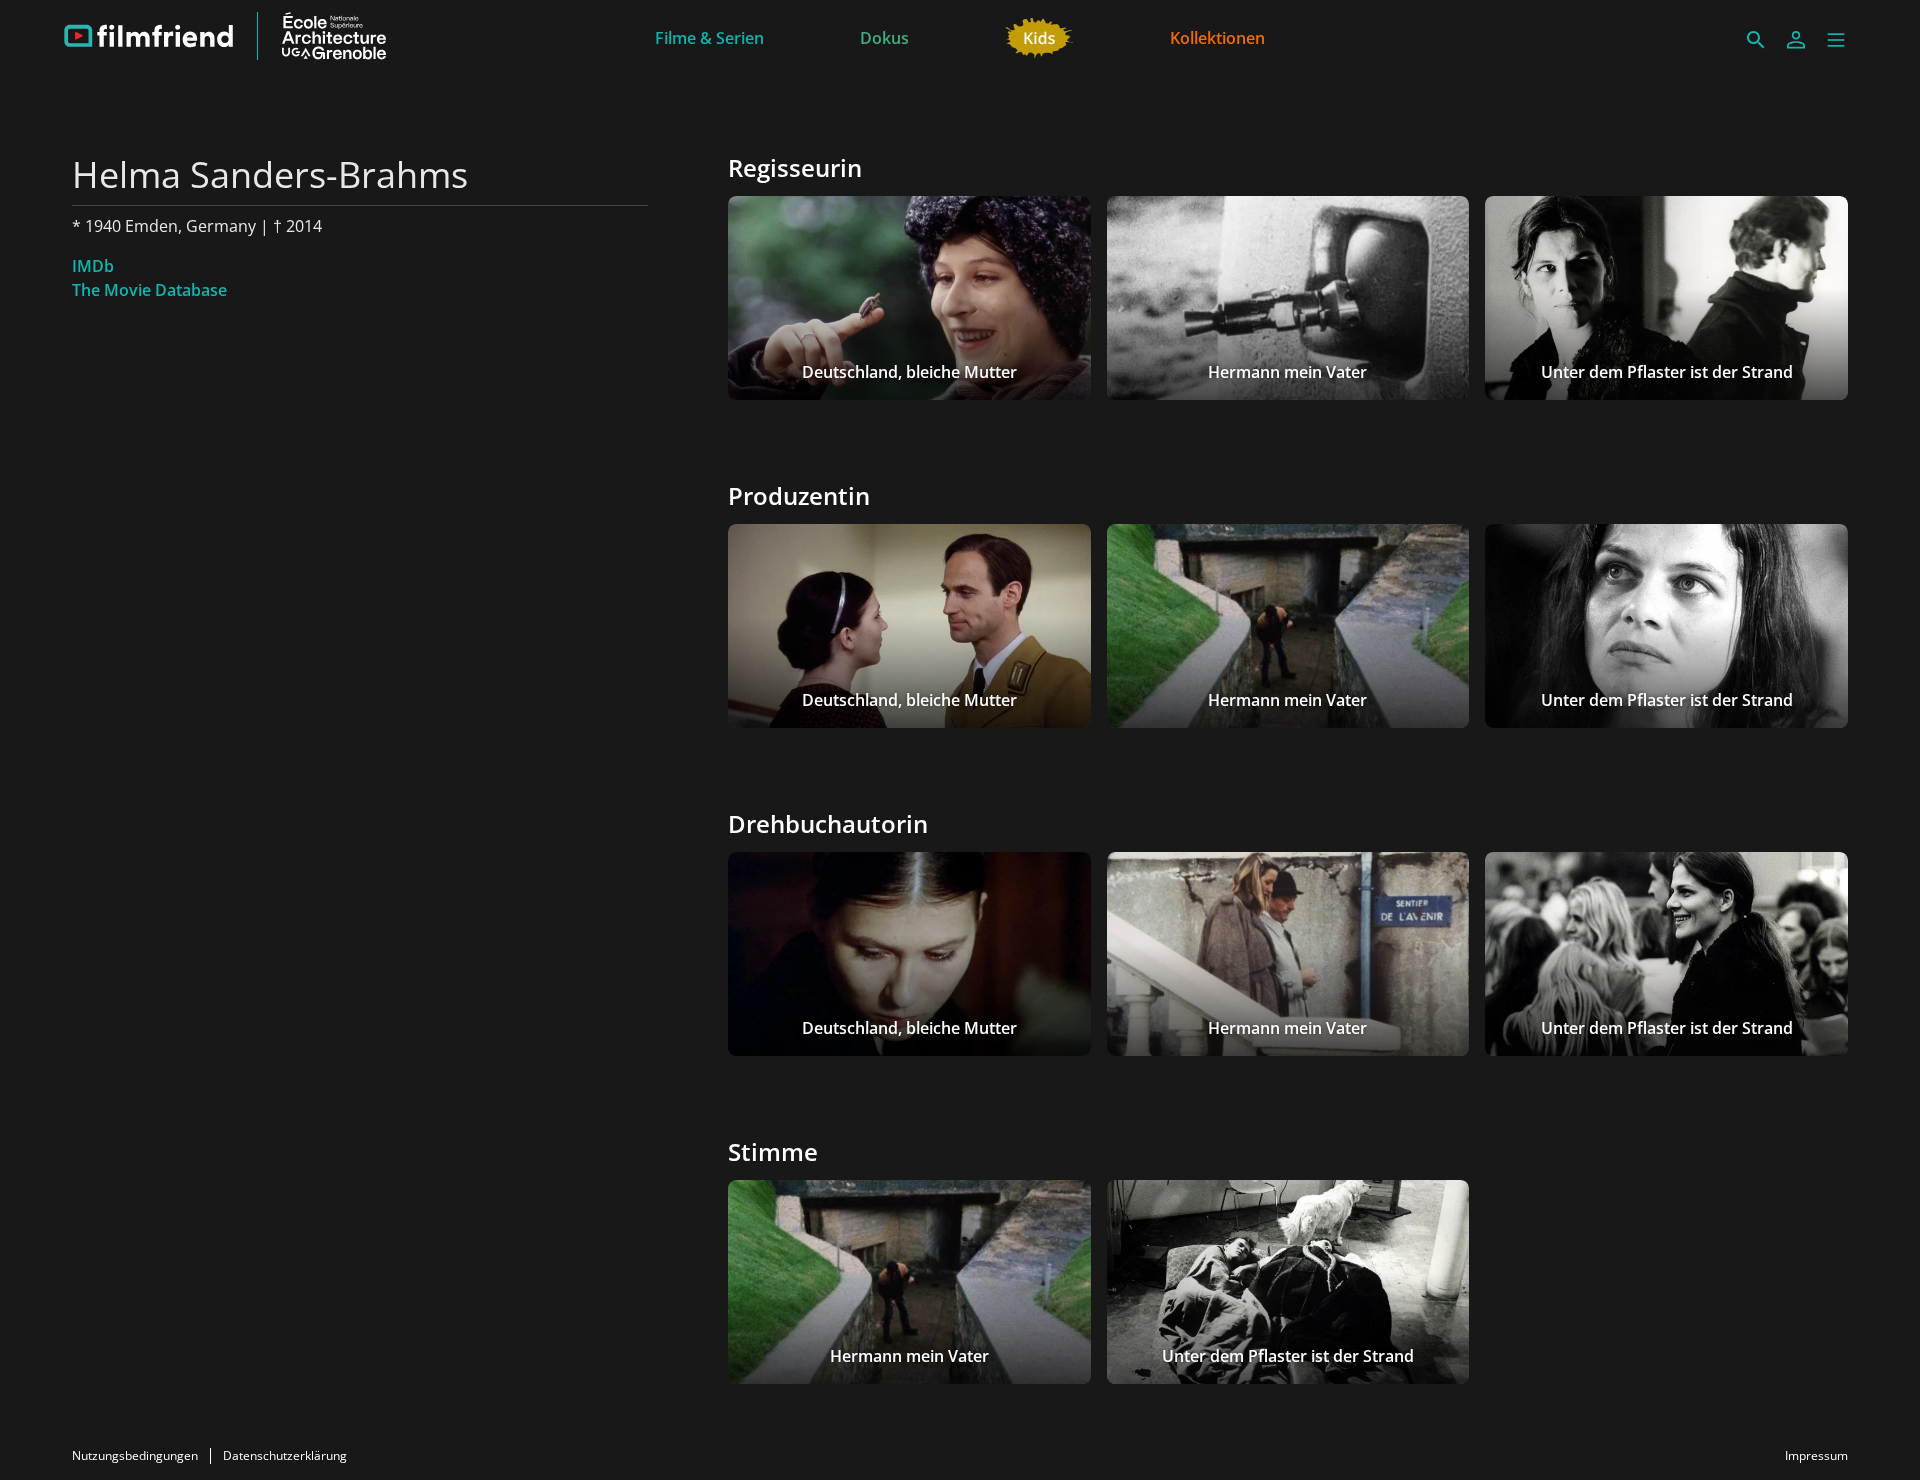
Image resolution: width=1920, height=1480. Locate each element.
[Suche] (1756, 40)
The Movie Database (149, 290)
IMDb (93, 266)
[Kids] (1039, 36)
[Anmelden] (1796, 40)
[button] (1836, 40)
